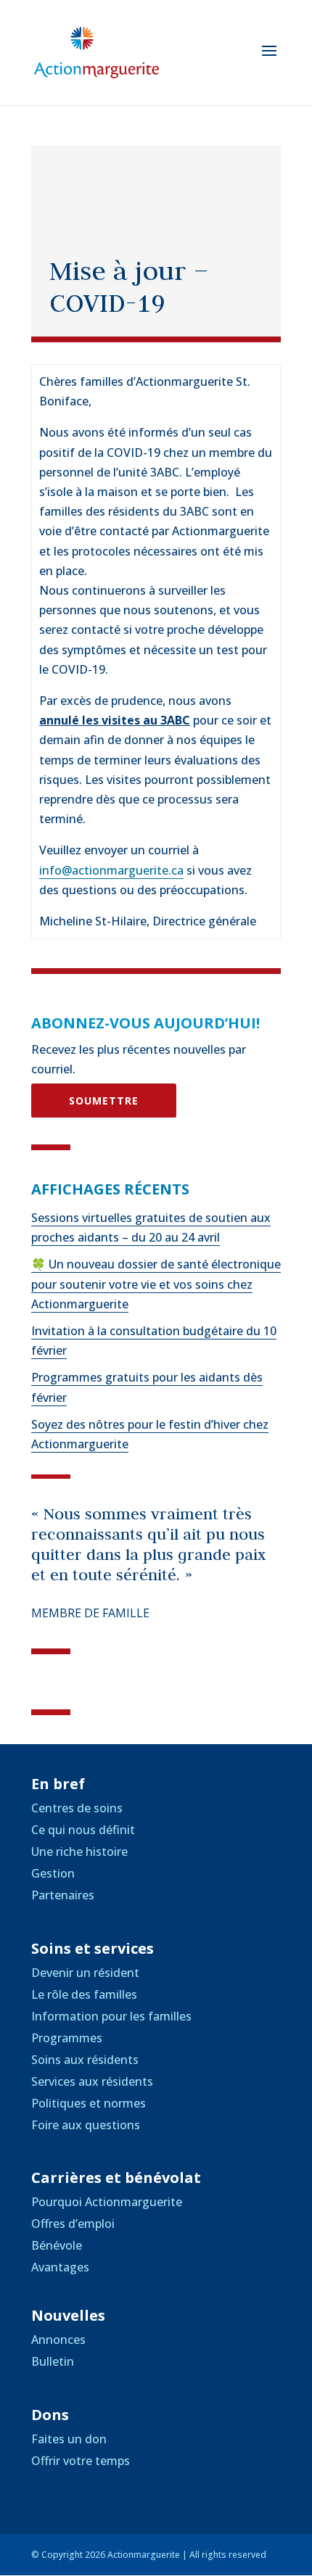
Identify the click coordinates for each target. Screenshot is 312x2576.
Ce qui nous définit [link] (83, 1830)
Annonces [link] (58, 2340)
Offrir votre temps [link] (81, 2461)
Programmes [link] (67, 2038)
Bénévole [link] (57, 2245)
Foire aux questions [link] (86, 2125)
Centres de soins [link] (77, 1808)
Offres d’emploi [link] (73, 2224)
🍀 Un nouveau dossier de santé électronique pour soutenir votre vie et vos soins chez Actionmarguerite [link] (156, 1284)
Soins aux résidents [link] (85, 2060)
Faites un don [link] (69, 2439)
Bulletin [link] (53, 2361)
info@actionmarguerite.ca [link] (111, 870)
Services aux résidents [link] (92, 2081)
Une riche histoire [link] (79, 1851)
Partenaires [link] (63, 1895)
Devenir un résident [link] (85, 1973)
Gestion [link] (53, 1873)
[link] (97, 51)
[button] (269, 60)
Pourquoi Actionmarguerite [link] (107, 2202)
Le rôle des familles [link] (84, 1994)
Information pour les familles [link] (111, 2016)
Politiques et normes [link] (89, 2103)
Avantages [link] (60, 2267)
